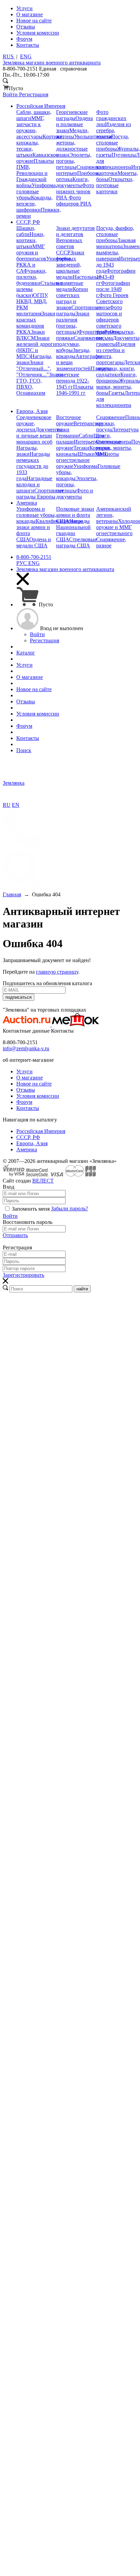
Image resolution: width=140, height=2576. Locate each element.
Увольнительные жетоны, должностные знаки (84, 146)
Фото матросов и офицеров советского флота (109, 320)
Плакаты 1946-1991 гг (75, 390)
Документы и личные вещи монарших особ (39, 436)
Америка (27, 1149)
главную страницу (57, 972)
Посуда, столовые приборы (113, 143)
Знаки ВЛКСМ (31, 335)
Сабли (86, 436)
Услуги (24, 1071)
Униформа (85, 466)
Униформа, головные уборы (37, 191)
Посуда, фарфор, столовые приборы (115, 234)
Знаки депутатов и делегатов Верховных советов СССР (75, 240)
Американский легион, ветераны (114, 515)
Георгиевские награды (72, 115)
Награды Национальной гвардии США (73, 530)
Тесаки (81, 448)
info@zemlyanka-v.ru (26, 1048)
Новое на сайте (34, 1084)
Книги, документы (73, 182)
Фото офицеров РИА (74, 201)
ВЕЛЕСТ (43, 1181)
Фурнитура (91, 332)
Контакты (28, 1108)
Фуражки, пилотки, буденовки (31, 277)
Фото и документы (75, 494)
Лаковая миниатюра (116, 243)
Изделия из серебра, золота (113, 130)
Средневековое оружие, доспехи (34, 423)
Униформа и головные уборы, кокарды (36, 515)
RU (7, 805)
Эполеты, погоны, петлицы (74, 161)
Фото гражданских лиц (111, 118)
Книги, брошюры (117, 378)
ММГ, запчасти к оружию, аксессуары (30, 127)
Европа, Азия (32, 1143)
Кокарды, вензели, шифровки (34, 204)
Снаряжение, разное (111, 542)
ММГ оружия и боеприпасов (31, 252)
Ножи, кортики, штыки (30, 240)
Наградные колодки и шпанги (34, 484)
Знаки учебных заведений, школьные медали (70, 265)
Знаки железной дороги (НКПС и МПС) (36, 347)
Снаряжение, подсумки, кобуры (80, 344)
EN (16, 805)
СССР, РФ (28, 1137)
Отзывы (26, 1090)
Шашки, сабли (26, 231)
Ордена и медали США (34, 542)
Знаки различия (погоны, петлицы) (73, 323)
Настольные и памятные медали (78, 283)
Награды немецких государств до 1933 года (33, 466)
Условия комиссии (38, 1096)
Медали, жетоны (72, 133)
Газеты (116, 393)
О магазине (30, 1078)
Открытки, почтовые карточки (115, 185)
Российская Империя (41, 1131)
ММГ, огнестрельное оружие (82, 460)
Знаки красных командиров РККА (36, 323)
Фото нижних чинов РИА (75, 191)
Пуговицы (124, 155)
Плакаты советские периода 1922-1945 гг (84, 378)
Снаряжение (111, 417)
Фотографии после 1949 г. (113, 289)
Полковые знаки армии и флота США (75, 515)
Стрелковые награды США (76, 542)
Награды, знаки (27, 451)
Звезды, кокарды (73, 353)
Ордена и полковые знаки (74, 124)
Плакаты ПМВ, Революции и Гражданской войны (35, 173)
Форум (24, 1102)
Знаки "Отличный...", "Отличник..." (34, 368)
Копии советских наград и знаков (72, 298)
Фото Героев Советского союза (112, 301)
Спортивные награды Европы (40, 494)
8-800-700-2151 (34, 557)
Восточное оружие (68, 420)
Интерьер (85, 442)
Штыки (86, 454)
